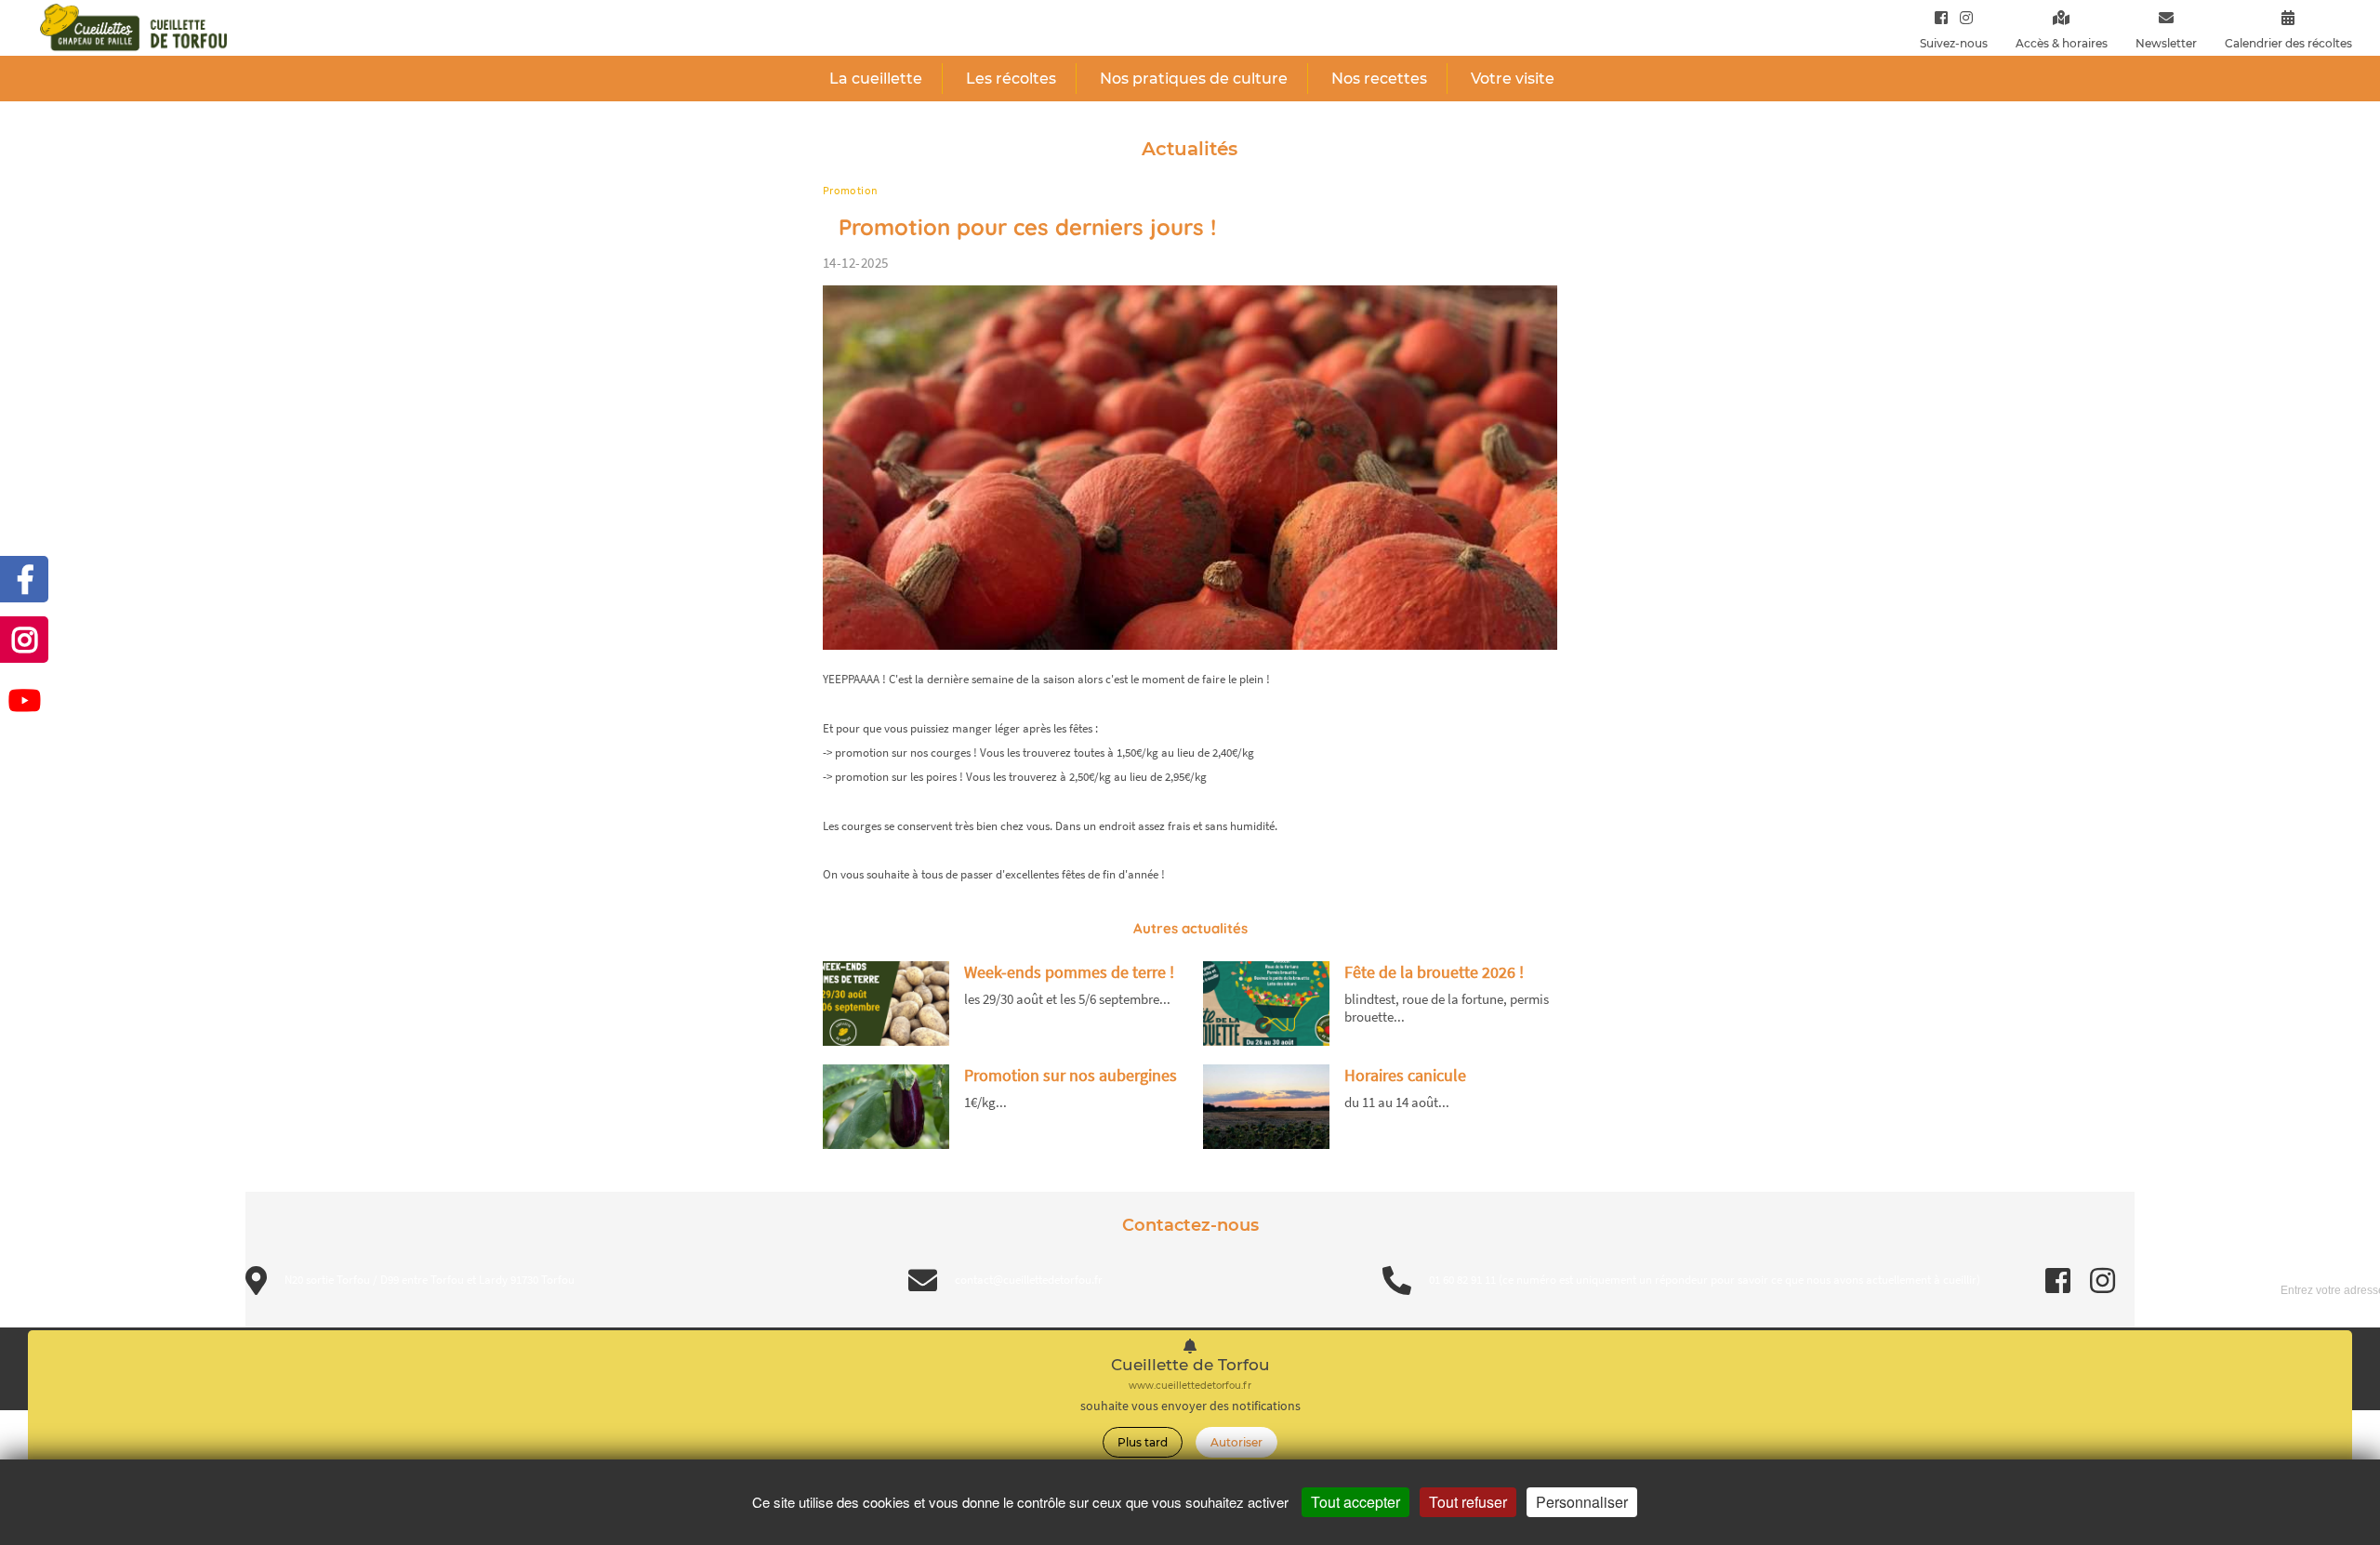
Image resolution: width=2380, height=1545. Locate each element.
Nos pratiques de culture (1194, 79)
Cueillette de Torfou (1190, 1365)
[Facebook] (1941, 17)
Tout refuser (1468, 1502)
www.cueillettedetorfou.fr (1190, 1386)
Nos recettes (1379, 79)
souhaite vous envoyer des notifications (1190, 1406)
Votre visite (1513, 79)
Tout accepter (1355, 1502)
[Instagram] (1962, 17)
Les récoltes (1011, 79)
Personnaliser (1582, 1502)
